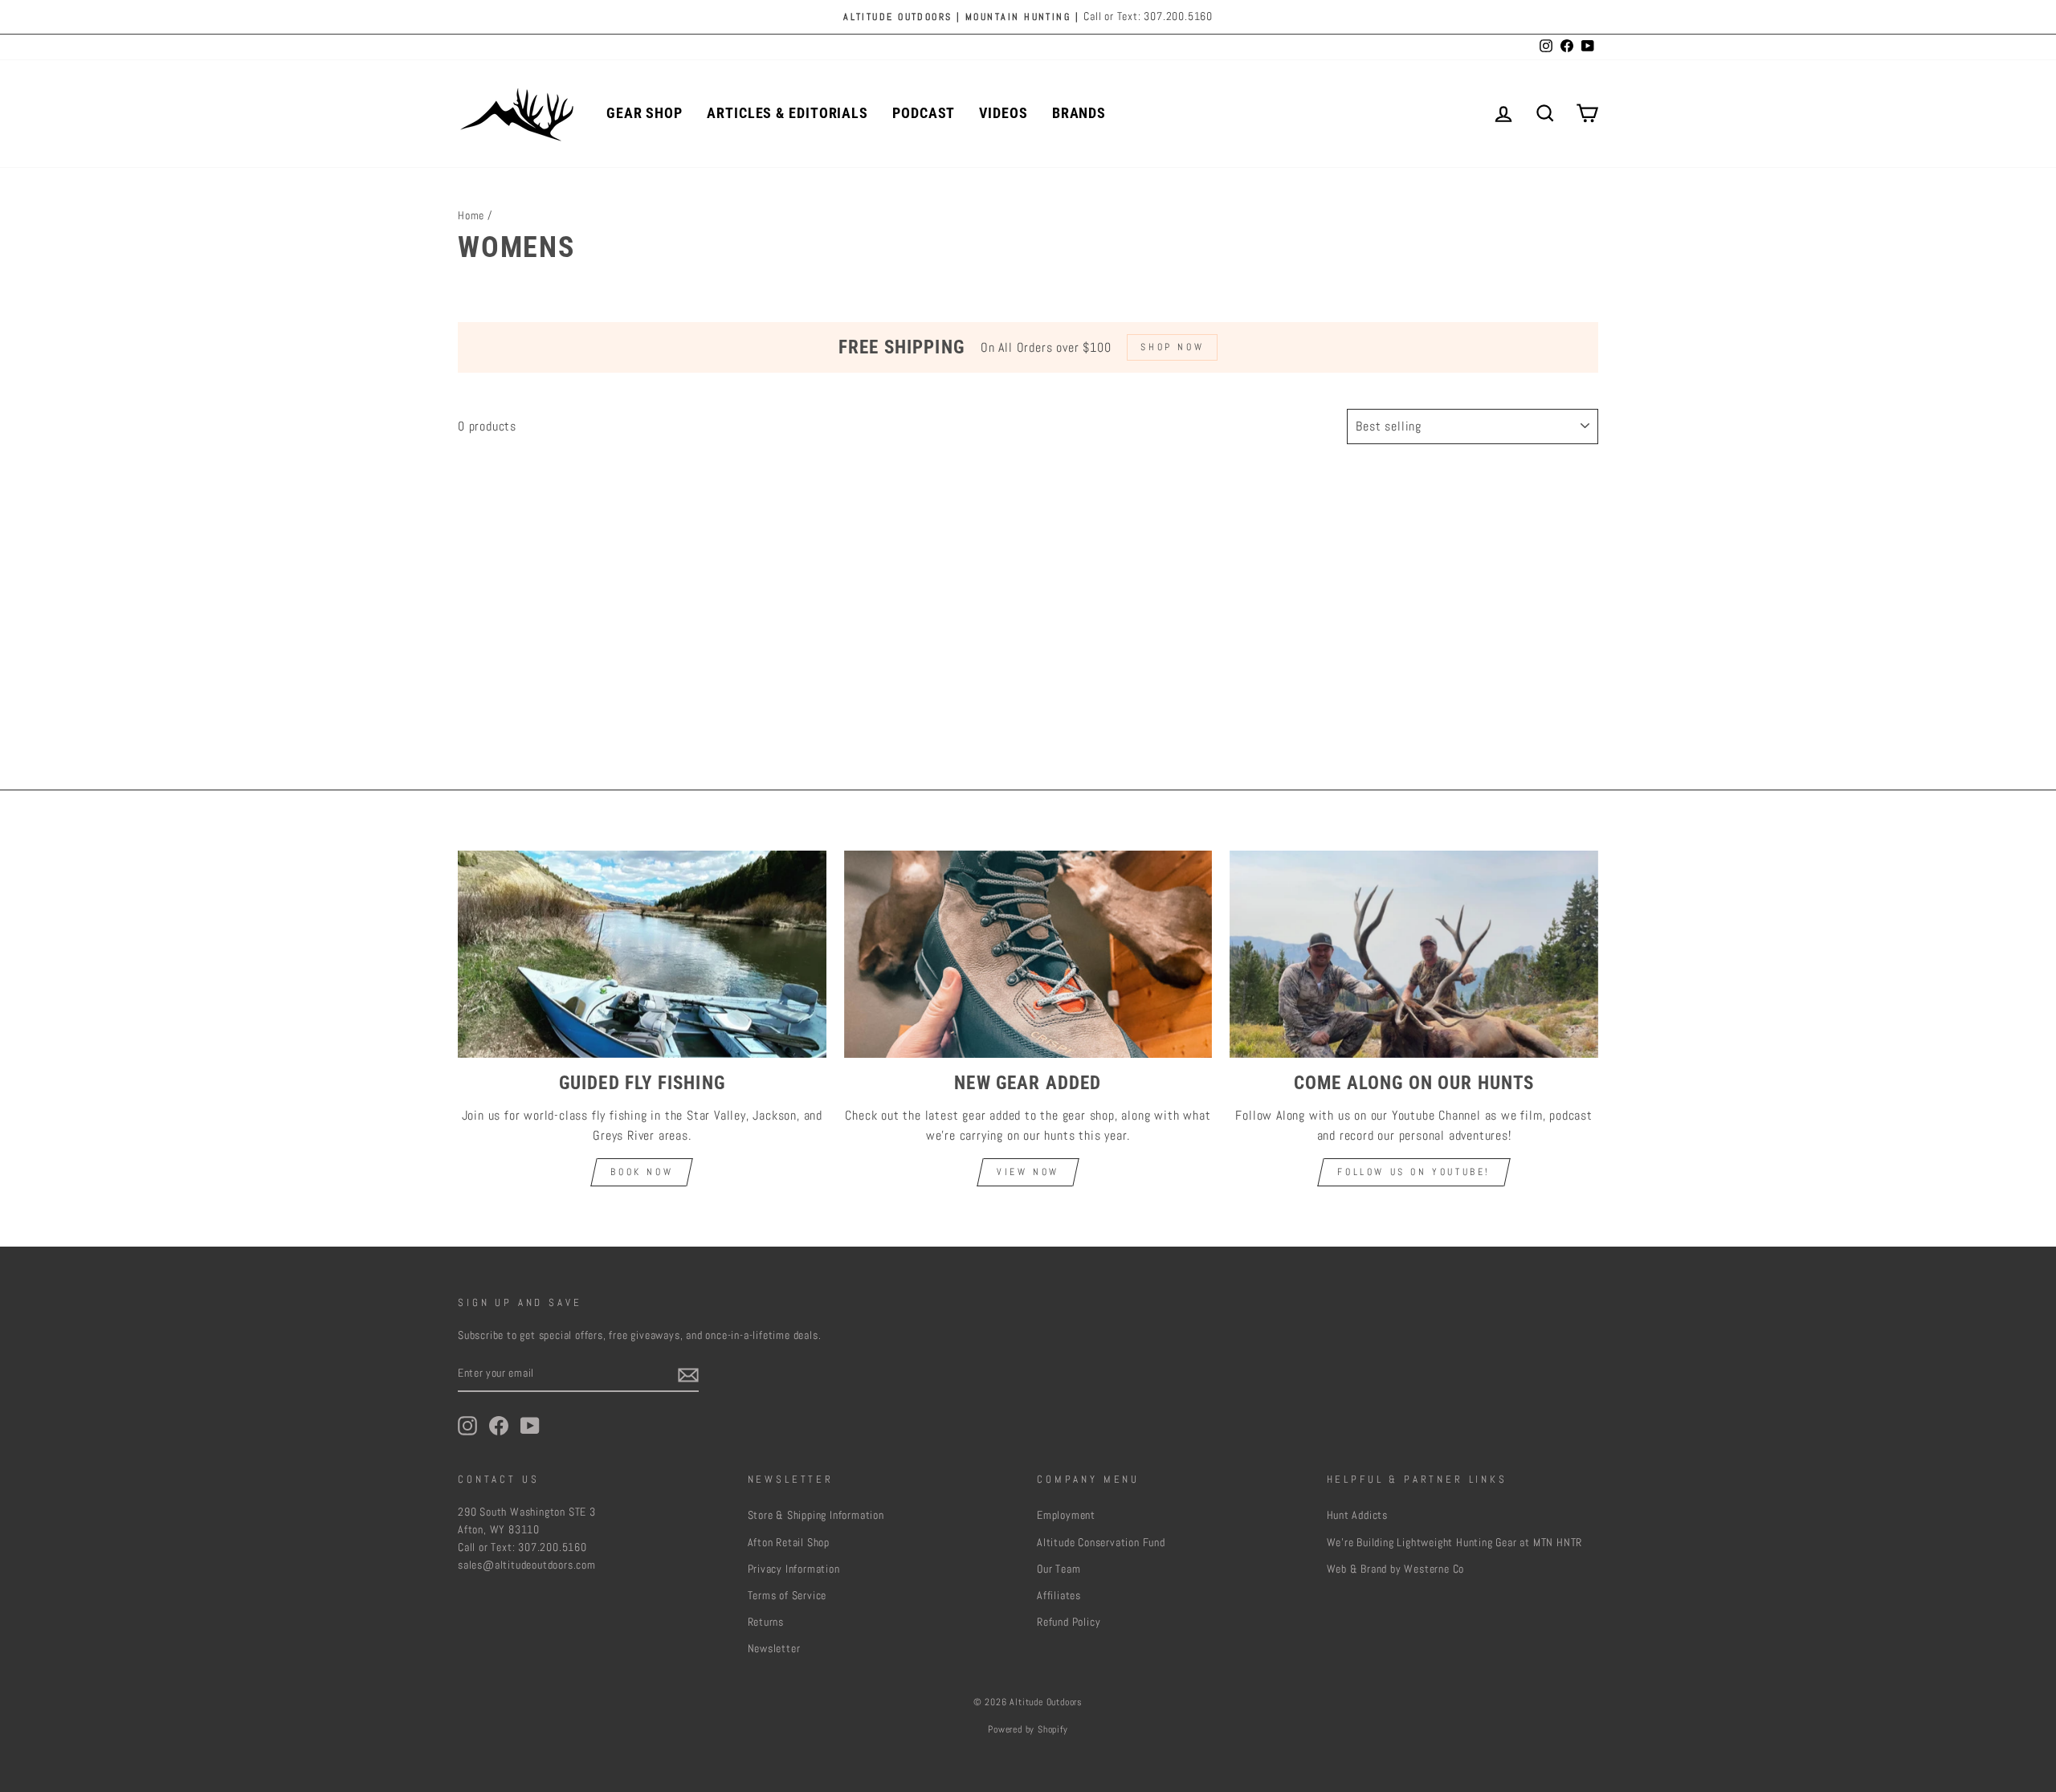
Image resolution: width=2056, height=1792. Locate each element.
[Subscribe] (688, 1374)
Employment (1066, 1515)
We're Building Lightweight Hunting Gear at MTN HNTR (1455, 1543)
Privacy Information (794, 1569)
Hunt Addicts (1358, 1515)
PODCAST (924, 113)
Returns (766, 1622)
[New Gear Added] (1028, 954)
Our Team (1059, 1569)
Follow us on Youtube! (1414, 1172)
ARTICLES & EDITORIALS (787, 113)
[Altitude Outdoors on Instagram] (467, 1426)
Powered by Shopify (1028, 1729)
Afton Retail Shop (789, 1543)
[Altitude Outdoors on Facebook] (499, 1426)
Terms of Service (787, 1596)
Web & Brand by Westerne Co (1396, 1569)
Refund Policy (1069, 1622)
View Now (1028, 1172)
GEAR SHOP (645, 113)
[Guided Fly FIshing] (642, 954)
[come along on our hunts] (1414, 954)
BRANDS (1079, 113)
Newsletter (774, 1649)
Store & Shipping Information (816, 1515)
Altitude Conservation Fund (1101, 1543)
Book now (642, 1172)
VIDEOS (1003, 113)
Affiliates (1059, 1596)
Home (471, 216)
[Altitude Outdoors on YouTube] (530, 1426)
